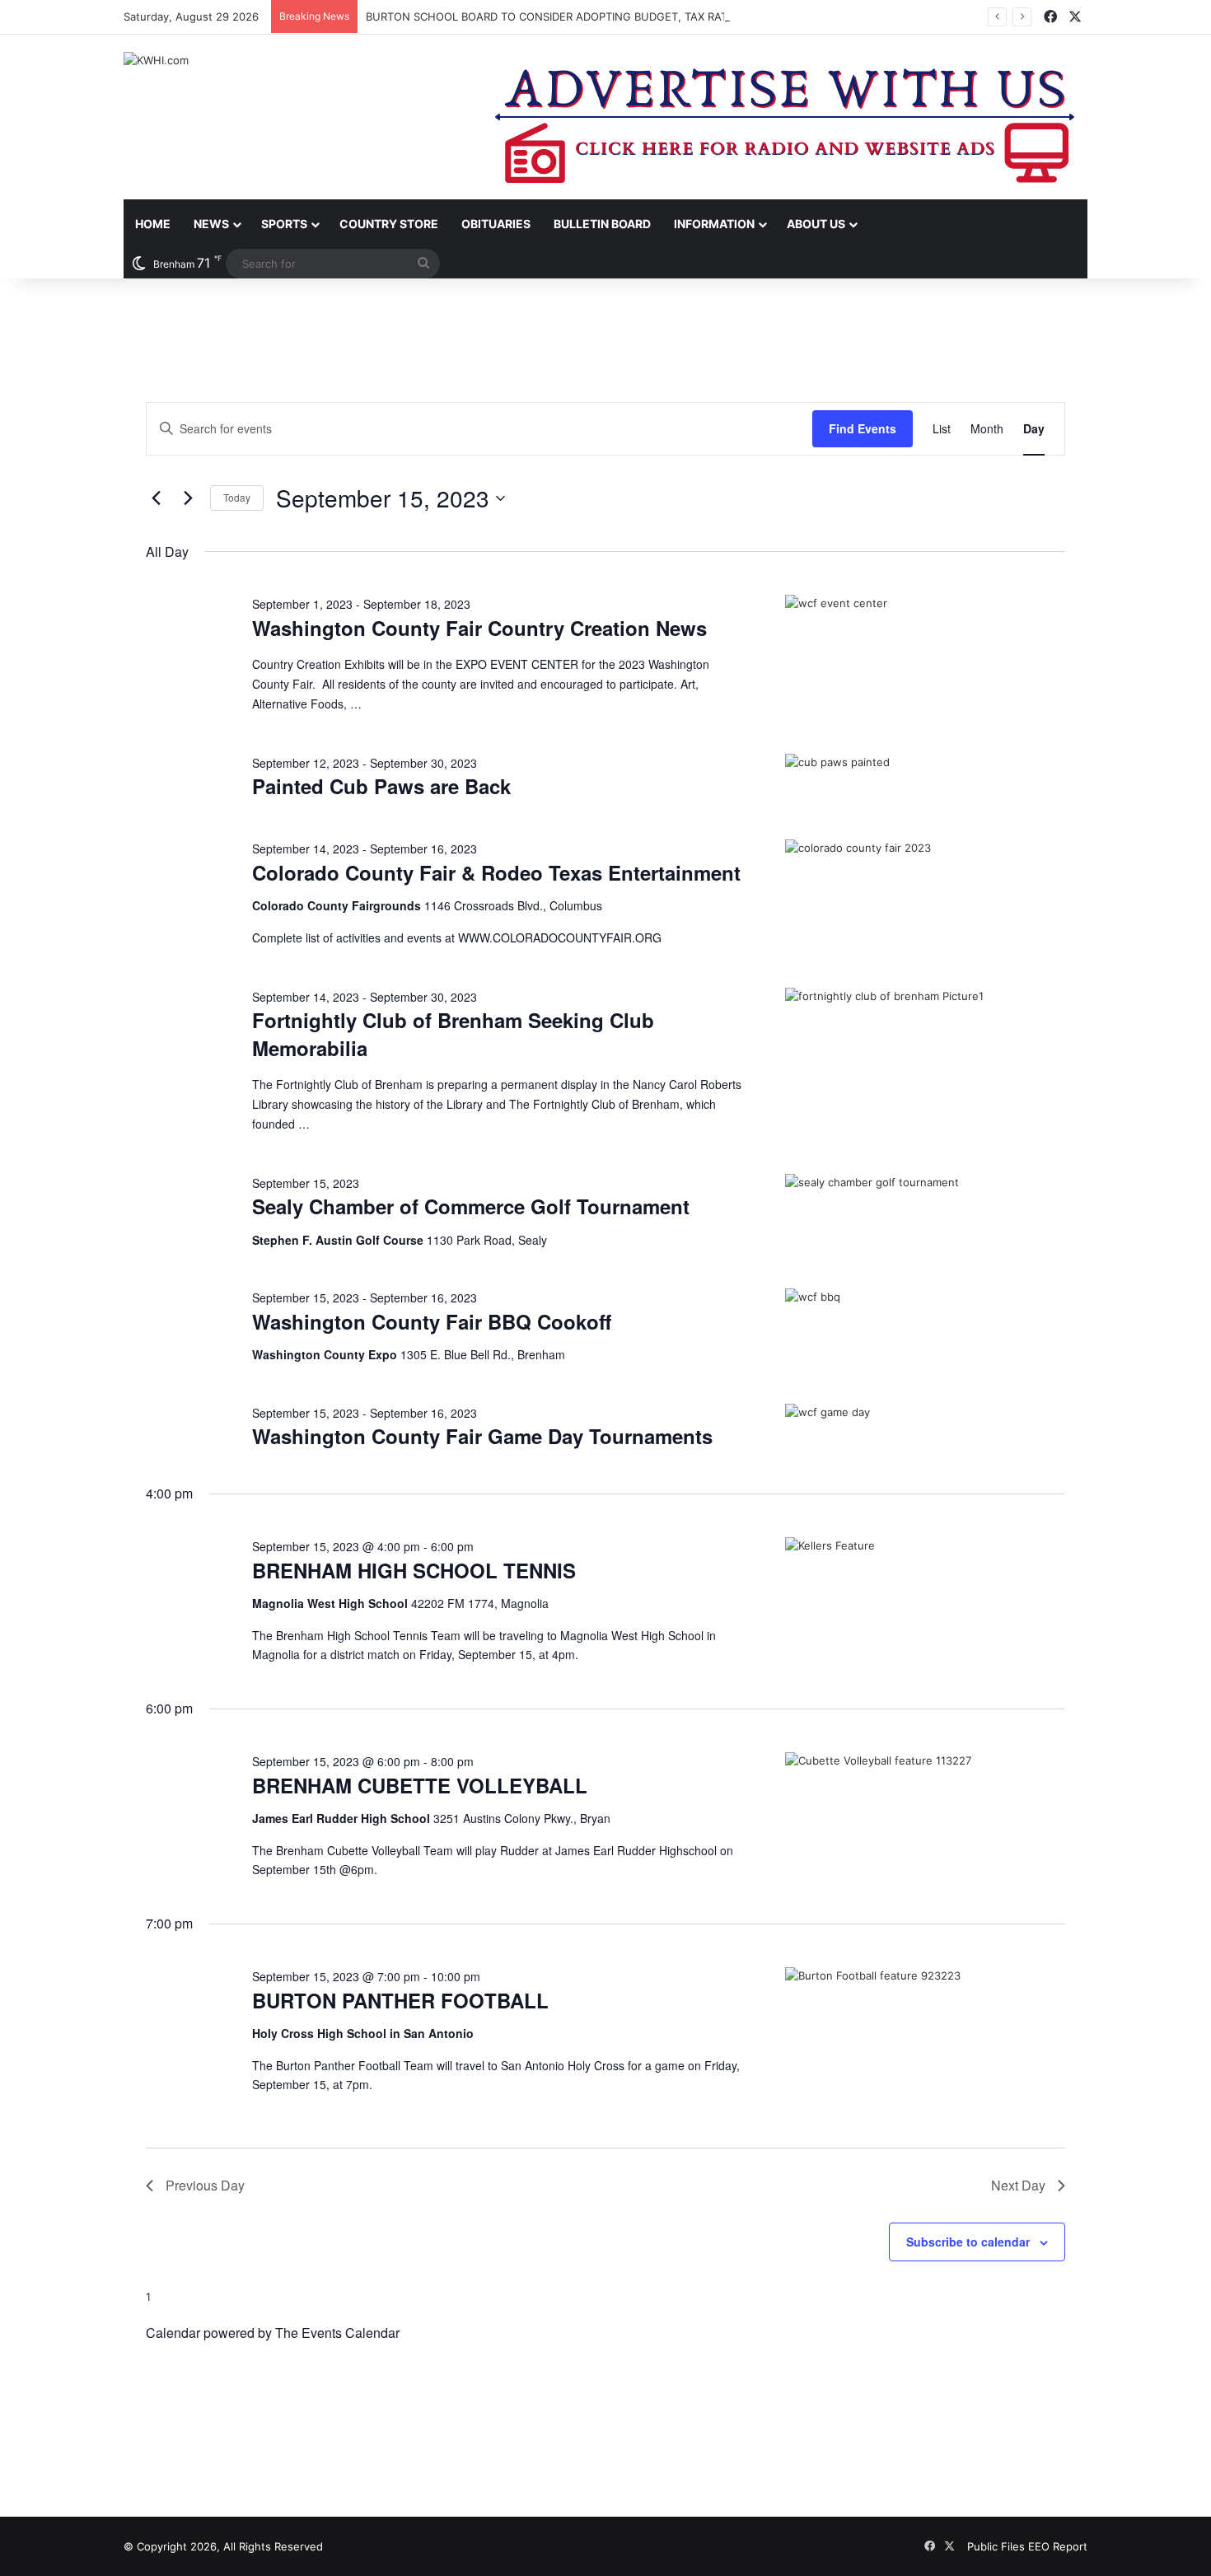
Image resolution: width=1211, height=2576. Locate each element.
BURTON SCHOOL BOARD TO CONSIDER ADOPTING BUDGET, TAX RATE (550, 16)
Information (714, 224)
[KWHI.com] (156, 60)
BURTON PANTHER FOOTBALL (400, 2000)
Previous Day (205, 2185)
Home (153, 224)
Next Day (1018, 2185)
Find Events (863, 428)
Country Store (389, 224)
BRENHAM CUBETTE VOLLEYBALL (420, 1785)
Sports (284, 224)
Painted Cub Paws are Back (381, 786)
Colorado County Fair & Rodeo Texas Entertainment (496, 872)
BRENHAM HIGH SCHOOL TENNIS (414, 1570)
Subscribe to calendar (968, 2242)
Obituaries (496, 224)
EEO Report (1058, 2546)
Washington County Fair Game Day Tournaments (482, 1436)
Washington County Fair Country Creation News (479, 628)
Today (237, 497)
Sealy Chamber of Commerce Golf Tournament (471, 1206)
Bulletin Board (602, 224)
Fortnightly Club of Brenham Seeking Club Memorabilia (453, 1034)
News (211, 224)
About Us (816, 224)
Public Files (998, 2546)
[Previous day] (156, 498)
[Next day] (188, 498)
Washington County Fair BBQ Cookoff (432, 1321)
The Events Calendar (337, 2333)
